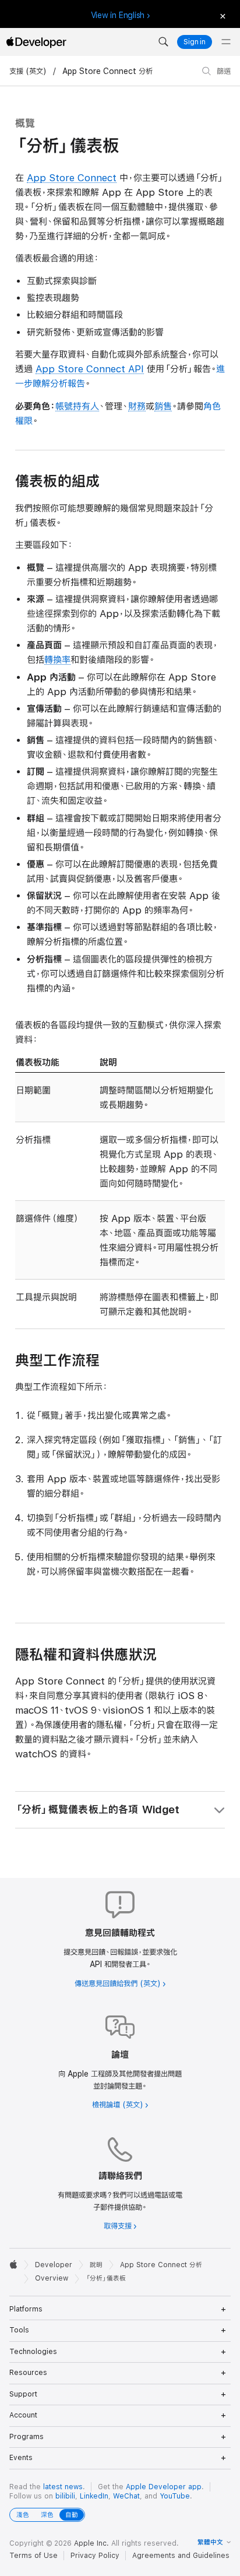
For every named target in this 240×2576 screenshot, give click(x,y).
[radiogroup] (47, 2515)
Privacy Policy (95, 2556)
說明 (96, 2265)
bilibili (65, 2496)
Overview (52, 2278)
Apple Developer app (164, 2487)
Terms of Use (33, 2556)
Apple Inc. (91, 2543)
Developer (54, 2265)
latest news (63, 2487)
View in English (118, 15)
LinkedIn (94, 2496)
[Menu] (226, 42)
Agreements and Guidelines (181, 2556)
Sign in (195, 42)
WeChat (126, 2496)
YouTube (175, 2496)
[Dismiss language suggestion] (222, 15)
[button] (163, 42)
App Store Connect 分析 (107, 71)
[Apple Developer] (36, 42)
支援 (16, 71)
